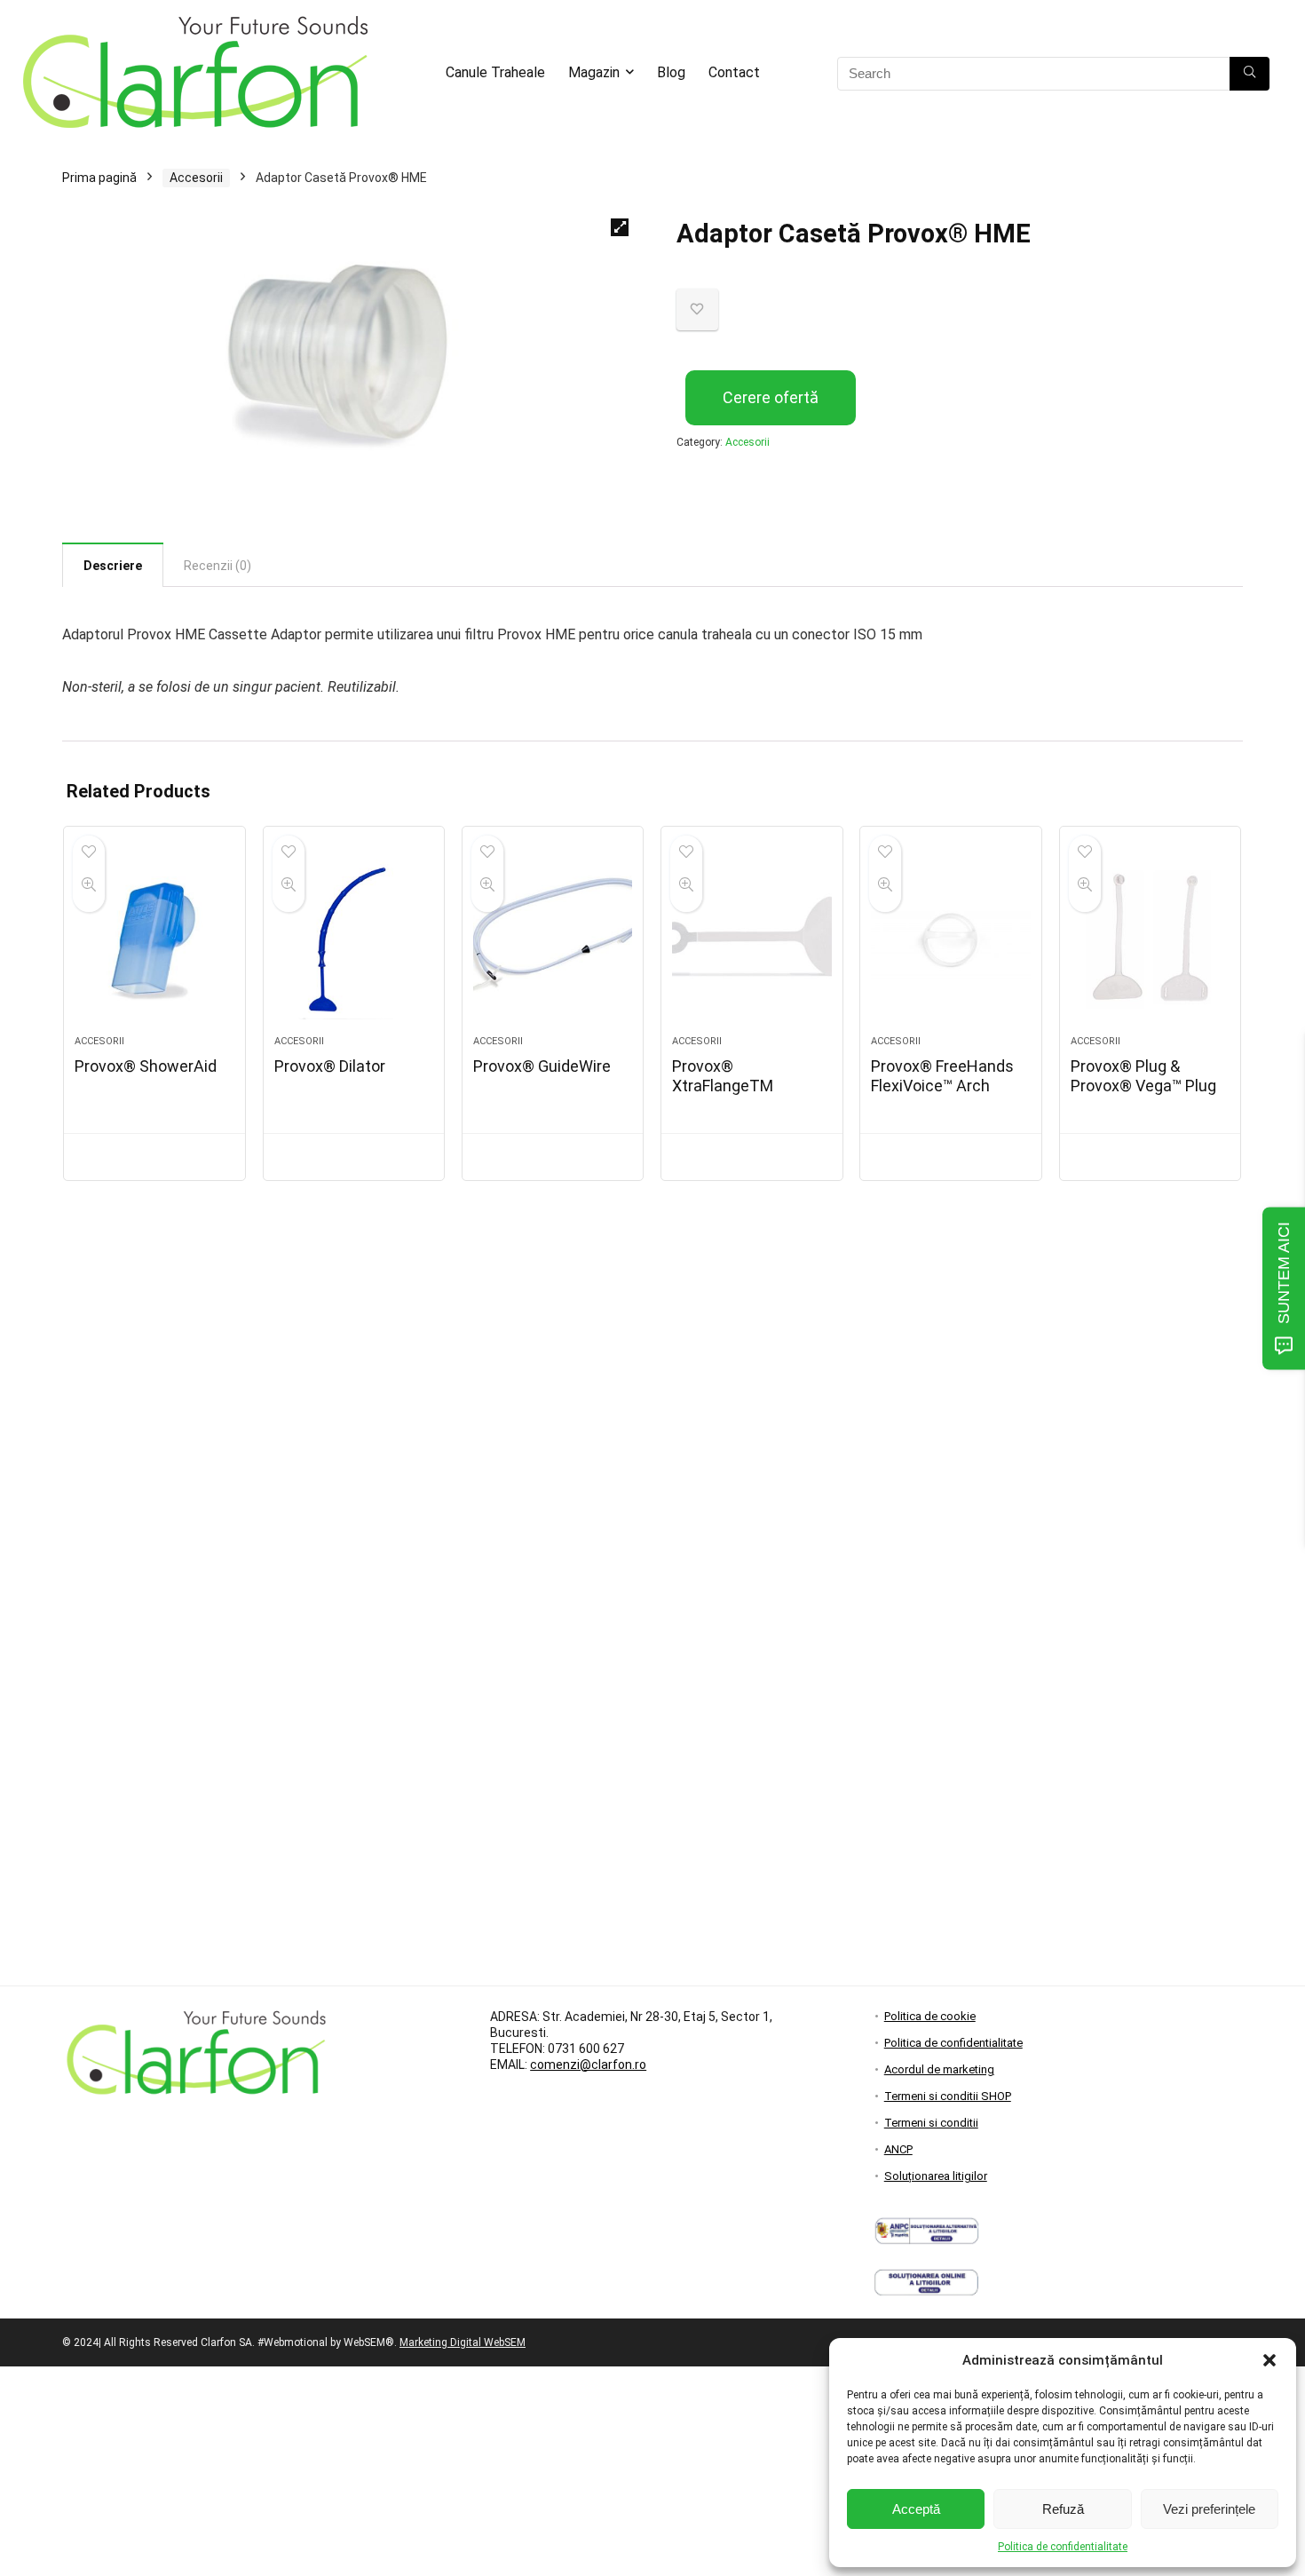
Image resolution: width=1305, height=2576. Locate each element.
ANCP (898, 2149)
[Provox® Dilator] (354, 939)
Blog (671, 72)
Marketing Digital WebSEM (463, 2342)
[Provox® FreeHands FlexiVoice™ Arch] (950, 939)
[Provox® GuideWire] (553, 939)
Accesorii (196, 178)
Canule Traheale (495, 72)
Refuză (1063, 2509)
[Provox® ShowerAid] (154, 939)
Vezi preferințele (1209, 2509)
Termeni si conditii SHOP (948, 2096)
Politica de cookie (930, 2016)
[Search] (1250, 74)
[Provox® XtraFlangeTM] (751, 939)
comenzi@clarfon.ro (588, 2065)
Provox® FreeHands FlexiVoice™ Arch (942, 1076)
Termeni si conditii (931, 2123)
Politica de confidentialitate (1063, 2547)
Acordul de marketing (939, 2069)
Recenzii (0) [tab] (217, 566)
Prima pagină (99, 178)
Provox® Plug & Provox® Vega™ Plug (1143, 1076)
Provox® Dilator (330, 1066)
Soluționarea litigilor (936, 2176)
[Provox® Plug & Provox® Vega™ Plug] (1150, 939)
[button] (1269, 2360)
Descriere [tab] (113, 566)
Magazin (594, 72)
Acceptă (916, 2509)
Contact (734, 72)
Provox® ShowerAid (146, 1066)
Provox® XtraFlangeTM (723, 1076)
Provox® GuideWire (542, 1066)
